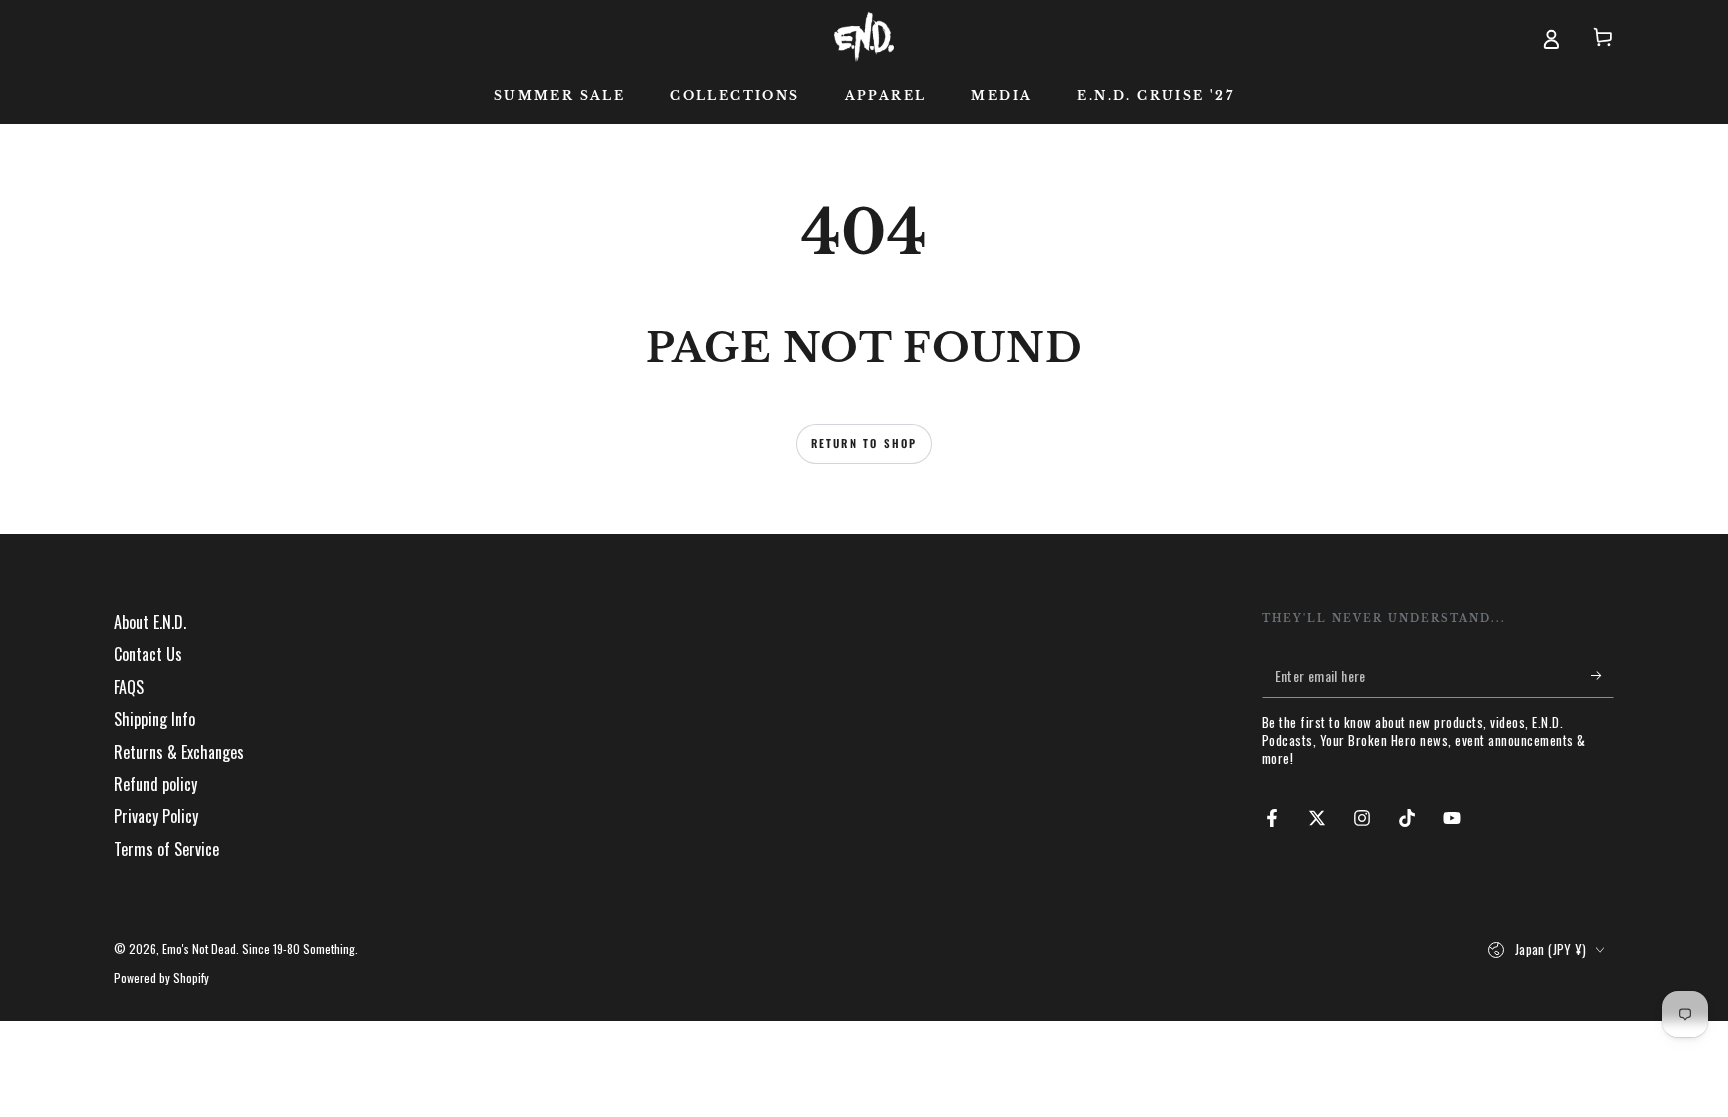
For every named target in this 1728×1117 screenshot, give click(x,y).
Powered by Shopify (161, 978)
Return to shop (864, 443)
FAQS (129, 687)
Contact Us (148, 654)
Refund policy (155, 784)
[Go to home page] (863, 37)
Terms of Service (166, 849)
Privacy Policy (156, 816)
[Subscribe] (1602, 675)
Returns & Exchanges (179, 752)
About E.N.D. (150, 622)
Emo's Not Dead (199, 948)
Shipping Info (154, 719)
